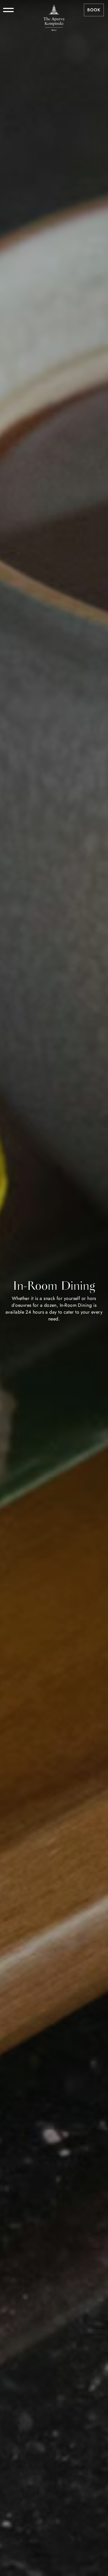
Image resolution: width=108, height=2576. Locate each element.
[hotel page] (54, 10)
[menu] (8, 10)
